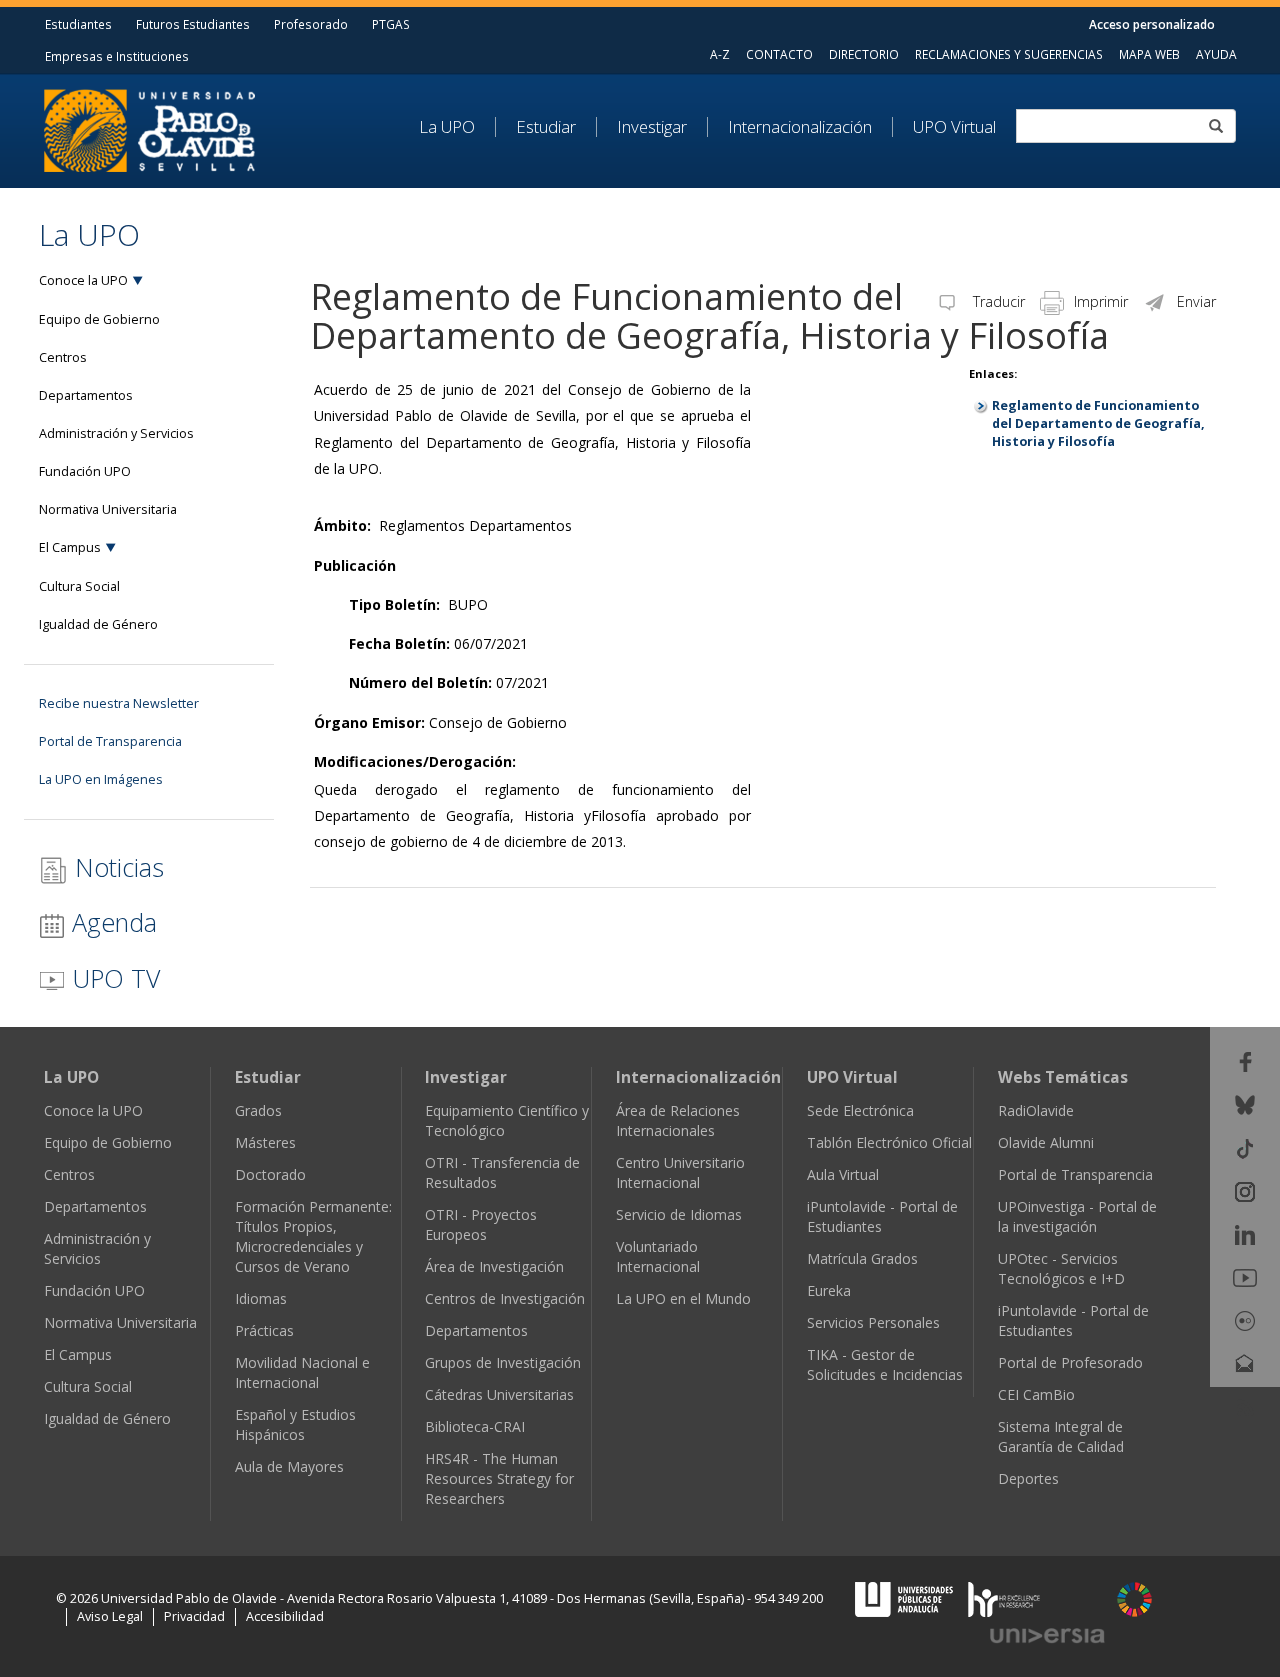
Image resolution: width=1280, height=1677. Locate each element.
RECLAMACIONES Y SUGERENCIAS (1009, 54)
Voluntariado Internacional (658, 1256)
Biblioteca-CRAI (475, 1426)
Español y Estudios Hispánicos (295, 1424)
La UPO (447, 127)
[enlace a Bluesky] (1245, 1103)
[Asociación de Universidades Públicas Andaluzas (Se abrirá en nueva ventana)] (906, 1597)
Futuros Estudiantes (193, 24)
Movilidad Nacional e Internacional (302, 1372)
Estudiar (546, 127)
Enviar (1196, 301)
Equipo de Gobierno (99, 319)
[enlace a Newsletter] (1245, 1362)
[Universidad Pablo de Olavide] (149, 128)
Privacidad (194, 1616)
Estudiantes (78, 24)
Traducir (997, 301)
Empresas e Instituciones (117, 56)
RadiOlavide (1036, 1110)
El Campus (70, 547)
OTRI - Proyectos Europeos (481, 1224)
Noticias (116, 867)
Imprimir (1101, 301)
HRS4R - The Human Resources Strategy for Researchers (499, 1478)
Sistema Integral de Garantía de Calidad (1061, 1436)
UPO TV (112, 978)
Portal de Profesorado (1070, 1362)
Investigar (652, 127)
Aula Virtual (843, 1174)
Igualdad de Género (98, 624)
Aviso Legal (110, 1616)
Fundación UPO (85, 471)
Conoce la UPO (83, 280)
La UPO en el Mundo (683, 1298)
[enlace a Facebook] (1245, 1060)
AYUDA (1216, 54)
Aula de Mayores (289, 1466)
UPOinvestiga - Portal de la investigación (1077, 1216)
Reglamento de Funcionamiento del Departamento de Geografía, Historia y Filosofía (1098, 423)
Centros (63, 357)
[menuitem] (457, 127)
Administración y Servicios (116, 433)
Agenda (111, 922)
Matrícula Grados (862, 1258)
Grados (258, 1110)
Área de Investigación (494, 1266)
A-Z (720, 54)
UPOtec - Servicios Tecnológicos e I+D (1061, 1268)
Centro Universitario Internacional (680, 1172)
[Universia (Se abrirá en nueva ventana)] (1047, 1635)
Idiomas (261, 1298)
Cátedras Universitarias (499, 1394)
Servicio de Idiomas (679, 1214)
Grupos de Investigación (503, 1362)
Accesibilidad (285, 1616)
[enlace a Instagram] (1245, 1190)
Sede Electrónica (860, 1110)
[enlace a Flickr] (1245, 1318)
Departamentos (86, 395)
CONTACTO (779, 54)
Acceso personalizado (1152, 24)
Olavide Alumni (1046, 1142)
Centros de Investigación (505, 1298)
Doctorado (270, 1174)
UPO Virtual (954, 127)
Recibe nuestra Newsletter (119, 703)
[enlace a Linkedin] (1245, 1233)
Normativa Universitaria (108, 509)
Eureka (829, 1290)
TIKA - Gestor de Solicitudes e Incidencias (885, 1364)
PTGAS (391, 24)
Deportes (1028, 1478)
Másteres (265, 1142)
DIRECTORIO (864, 54)
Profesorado (311, 24)
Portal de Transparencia (110, 741)
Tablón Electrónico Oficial (889, 1142)
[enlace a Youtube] (1245, 1276)
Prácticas (264, 1330)
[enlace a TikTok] (1245, 1146)
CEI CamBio (1036, 1394)
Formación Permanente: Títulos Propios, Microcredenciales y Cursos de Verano (313, 1236)
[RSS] (1245, 1405)
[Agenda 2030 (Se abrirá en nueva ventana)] (1134, 1599)
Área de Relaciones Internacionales (678, 1120)
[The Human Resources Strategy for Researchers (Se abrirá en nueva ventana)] (1004, 1597)
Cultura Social (79, 586)
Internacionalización (800, 127)
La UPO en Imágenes (101, 779)
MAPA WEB (1149, 54)
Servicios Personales (873, 1322)
